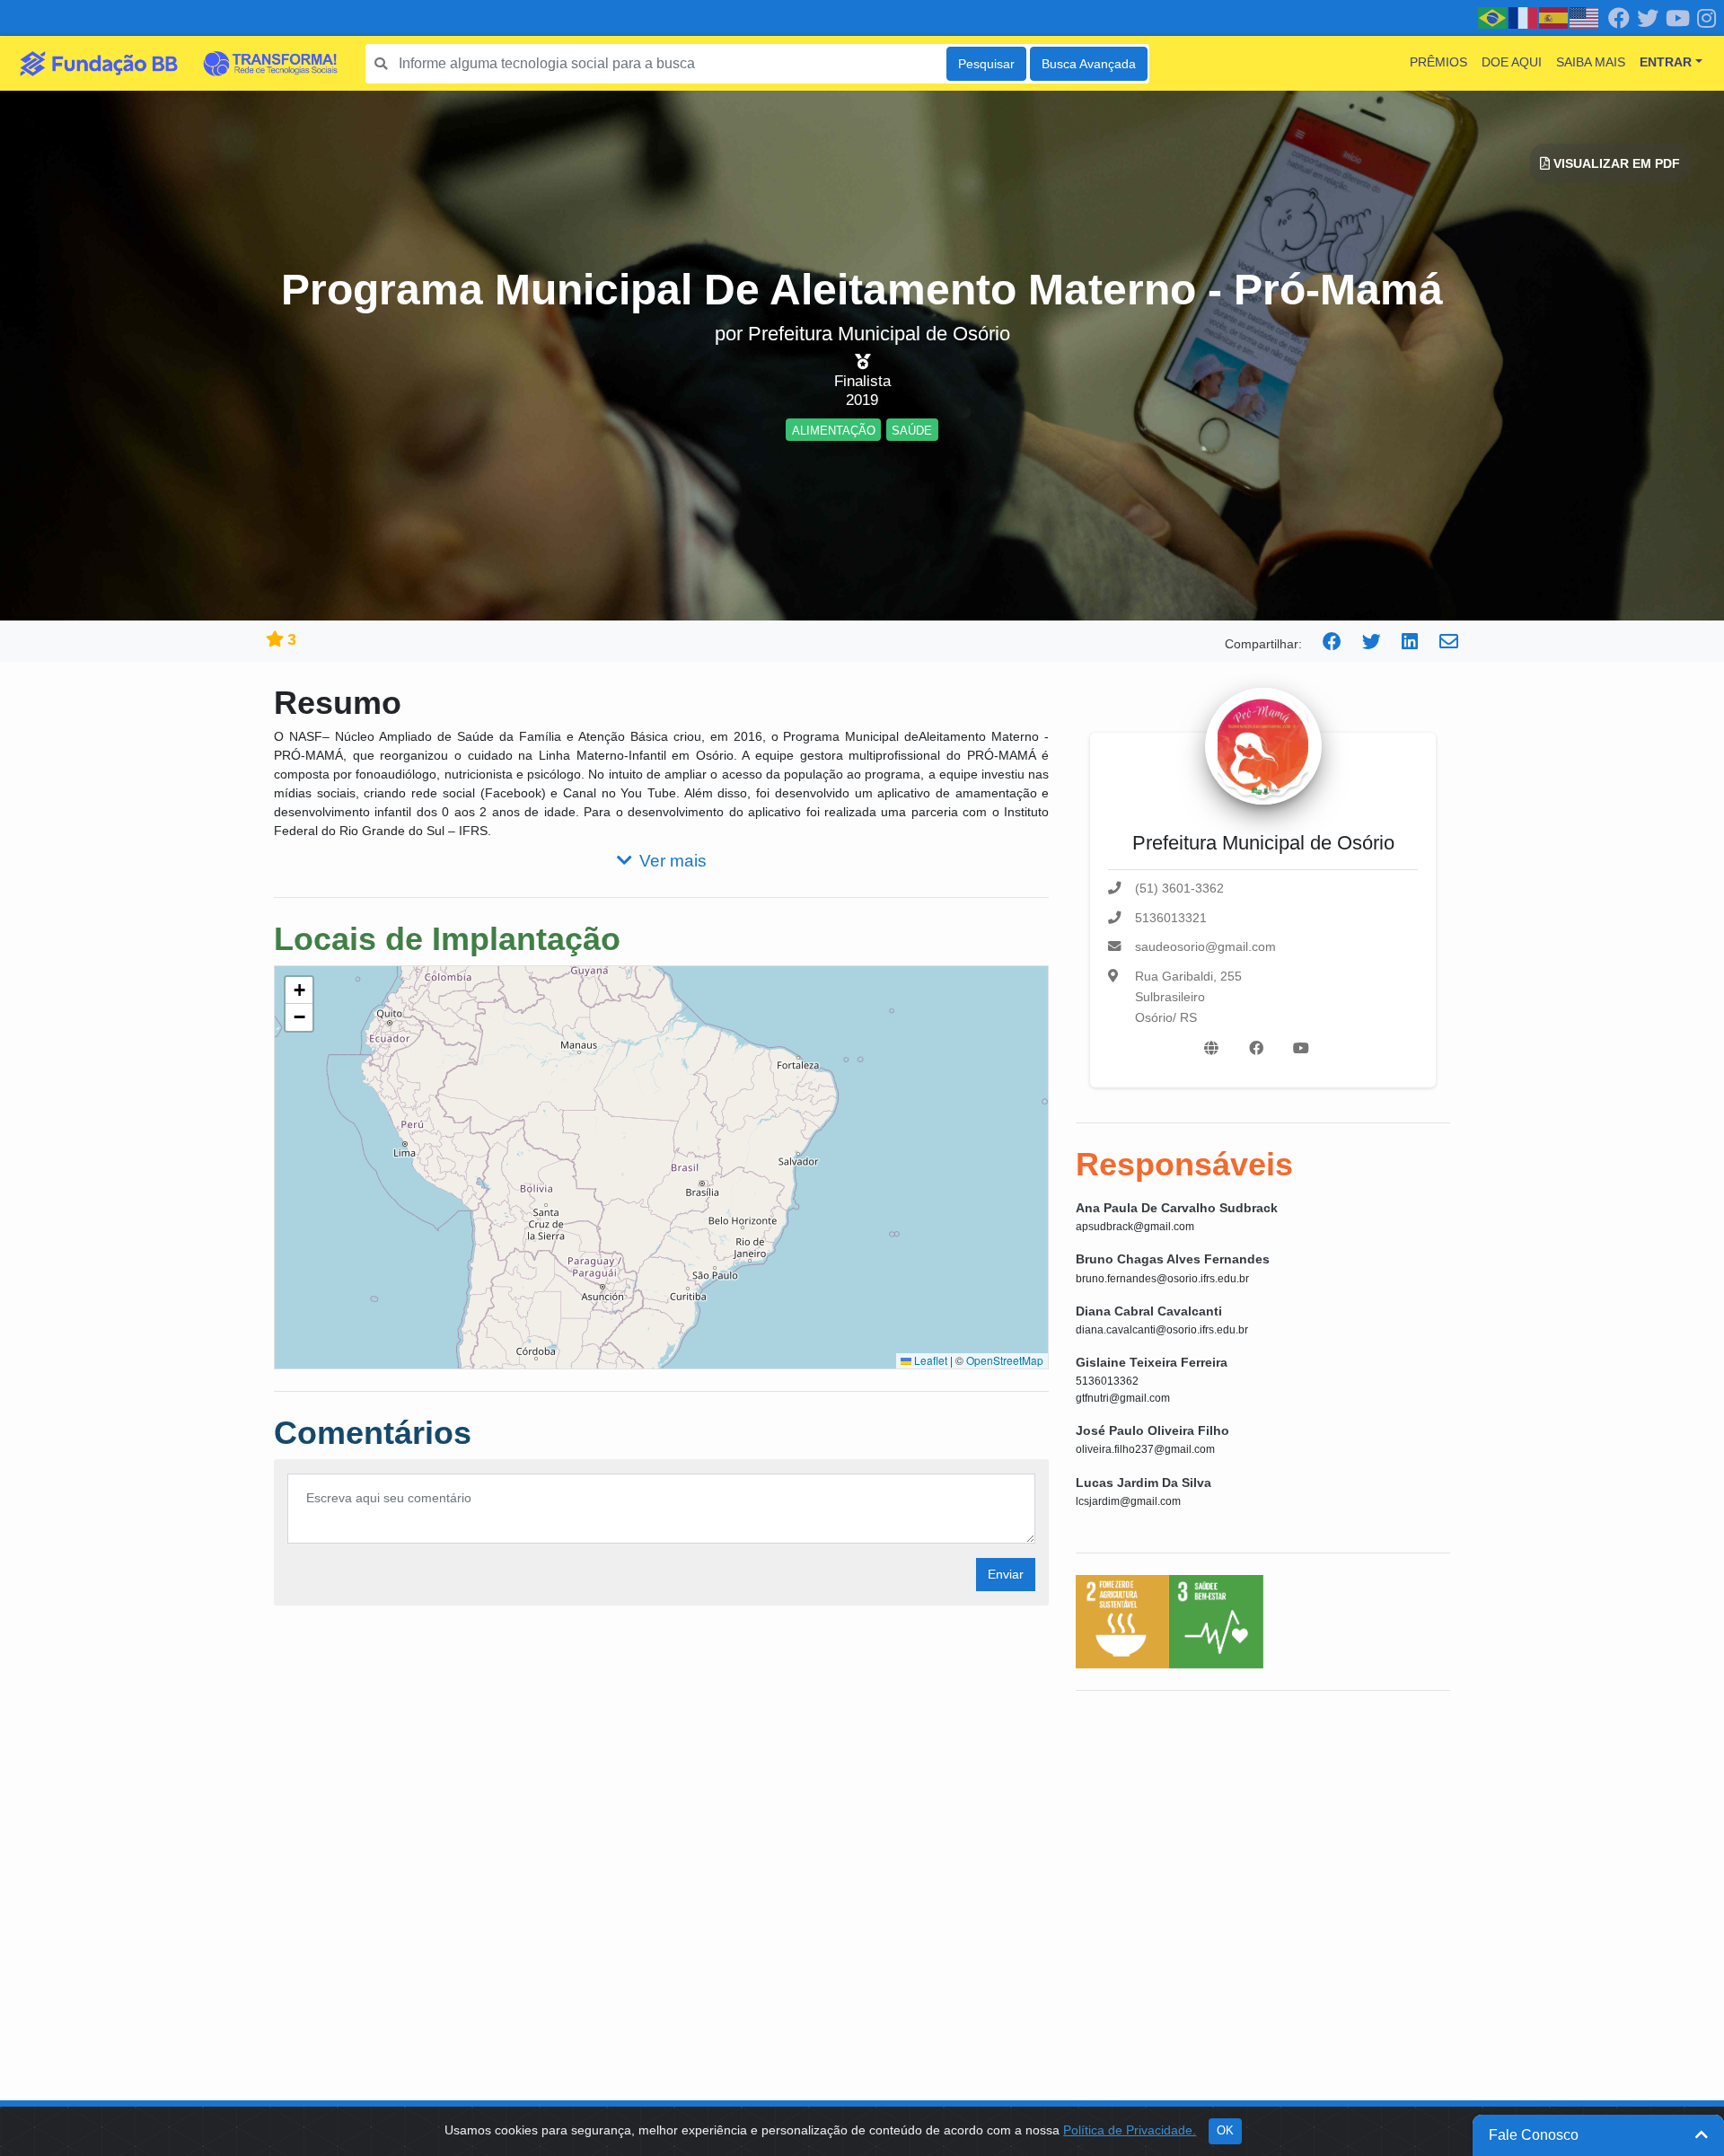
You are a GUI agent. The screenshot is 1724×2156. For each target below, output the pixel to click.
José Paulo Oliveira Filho (1152, 1430)
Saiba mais (1591, 62)
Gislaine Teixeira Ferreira (1152, 1362)
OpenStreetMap (1005, 1360)
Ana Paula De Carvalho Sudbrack (1177, 1208)
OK (1225, 2131)
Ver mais (673, 861)
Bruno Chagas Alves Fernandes (1173, 1259)
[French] (1524, 17)
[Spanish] (1554, 17)
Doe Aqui (1512, 62)
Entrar (1666, 62)
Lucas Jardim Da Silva (1143, 1483)
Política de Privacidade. (1130, 2130)
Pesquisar (986, 64)
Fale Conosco (1534, 2135)
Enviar (1006, 1574)
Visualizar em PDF (1615, 163)
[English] (1585, 17)
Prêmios (1438, 62)
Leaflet (929, 1360)
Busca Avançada (1089, 64)
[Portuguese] (1493, 17)
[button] (299, 990)
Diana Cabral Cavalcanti (1149, 1311)
